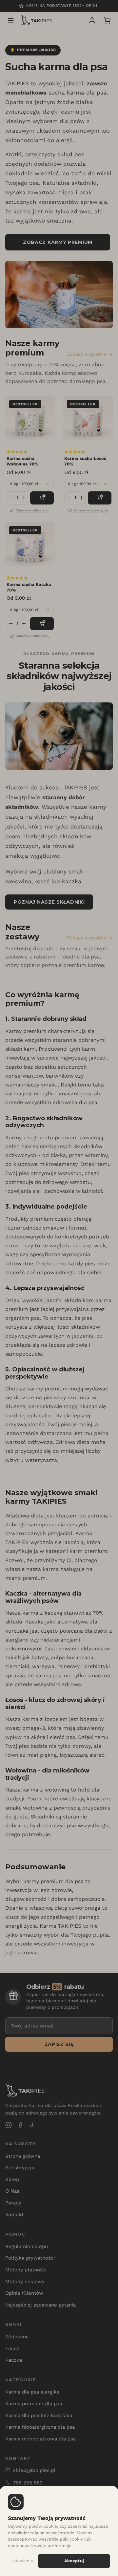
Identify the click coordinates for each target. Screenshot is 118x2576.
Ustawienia (22, 2561)
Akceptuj (74, 2561)
